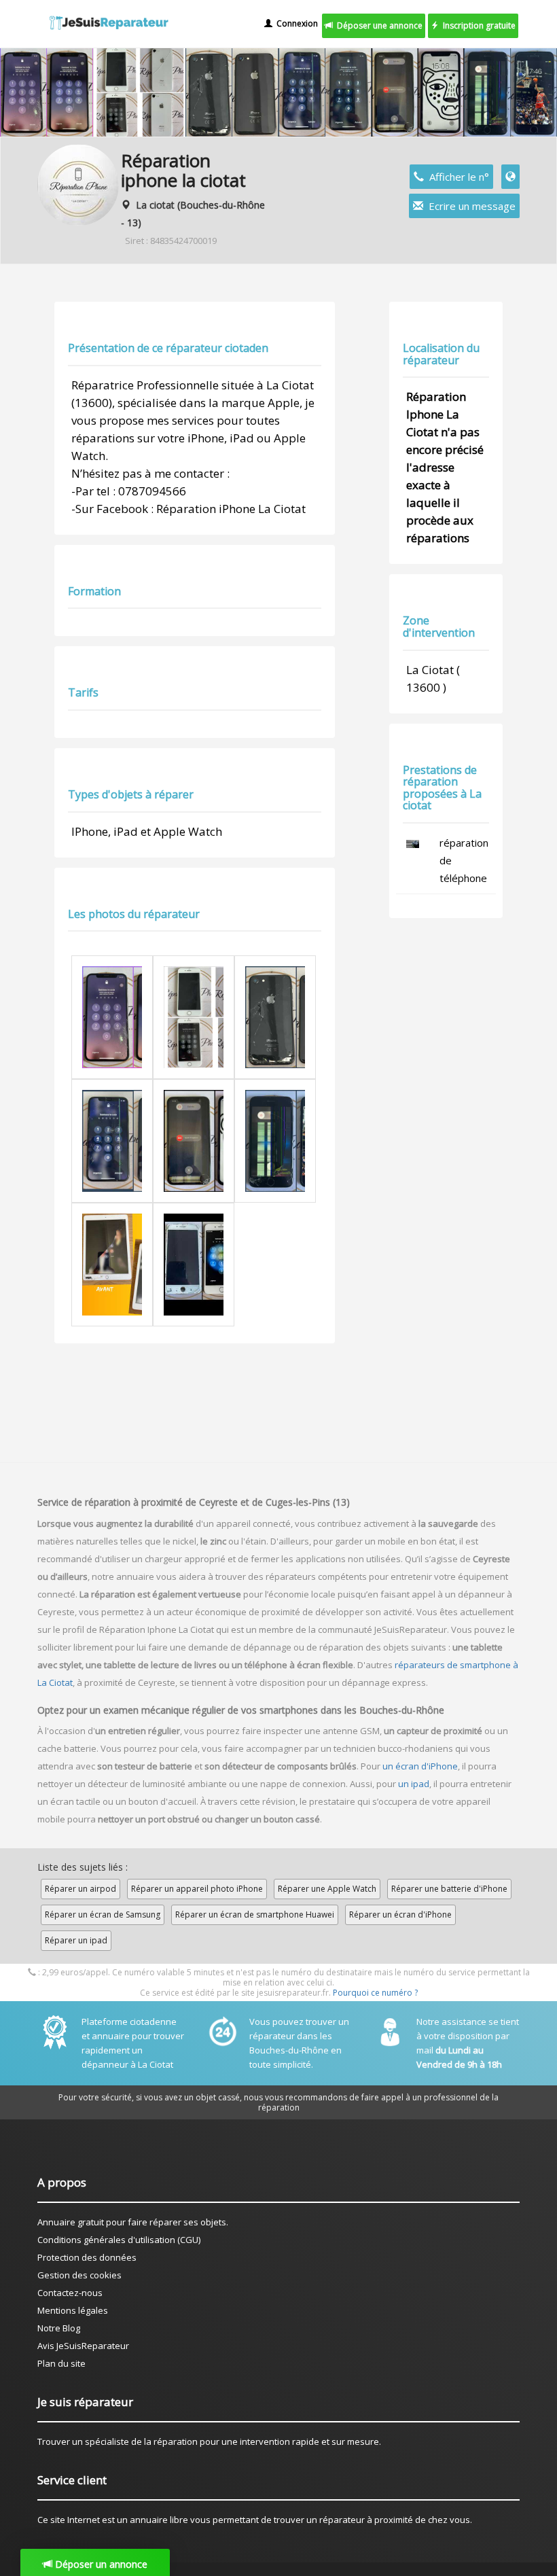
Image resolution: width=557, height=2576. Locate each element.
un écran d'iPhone (420, 1766)
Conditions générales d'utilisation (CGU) (119, 2240)
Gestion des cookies (79, 2275)
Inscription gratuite (477, 25)
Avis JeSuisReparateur (83, 2346)
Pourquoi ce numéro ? (375, 1993)
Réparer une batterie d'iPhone (449, 1889)
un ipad (414, 1784)
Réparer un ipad (76, 1940)
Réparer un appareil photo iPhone (197, 1889)
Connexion (295, 23)
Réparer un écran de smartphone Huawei (255, 1915)
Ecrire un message (469, 206)
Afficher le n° (456, 177)
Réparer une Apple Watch (327, 1889)
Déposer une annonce (378, 25)
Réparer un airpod (80, 1889)
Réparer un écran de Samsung (103, 1915)
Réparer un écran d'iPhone (400, 1915)
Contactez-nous (70, 2293)
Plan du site (61, 2363)
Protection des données (87, 2257)
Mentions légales (73, 2310)
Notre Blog (59, 2328)
